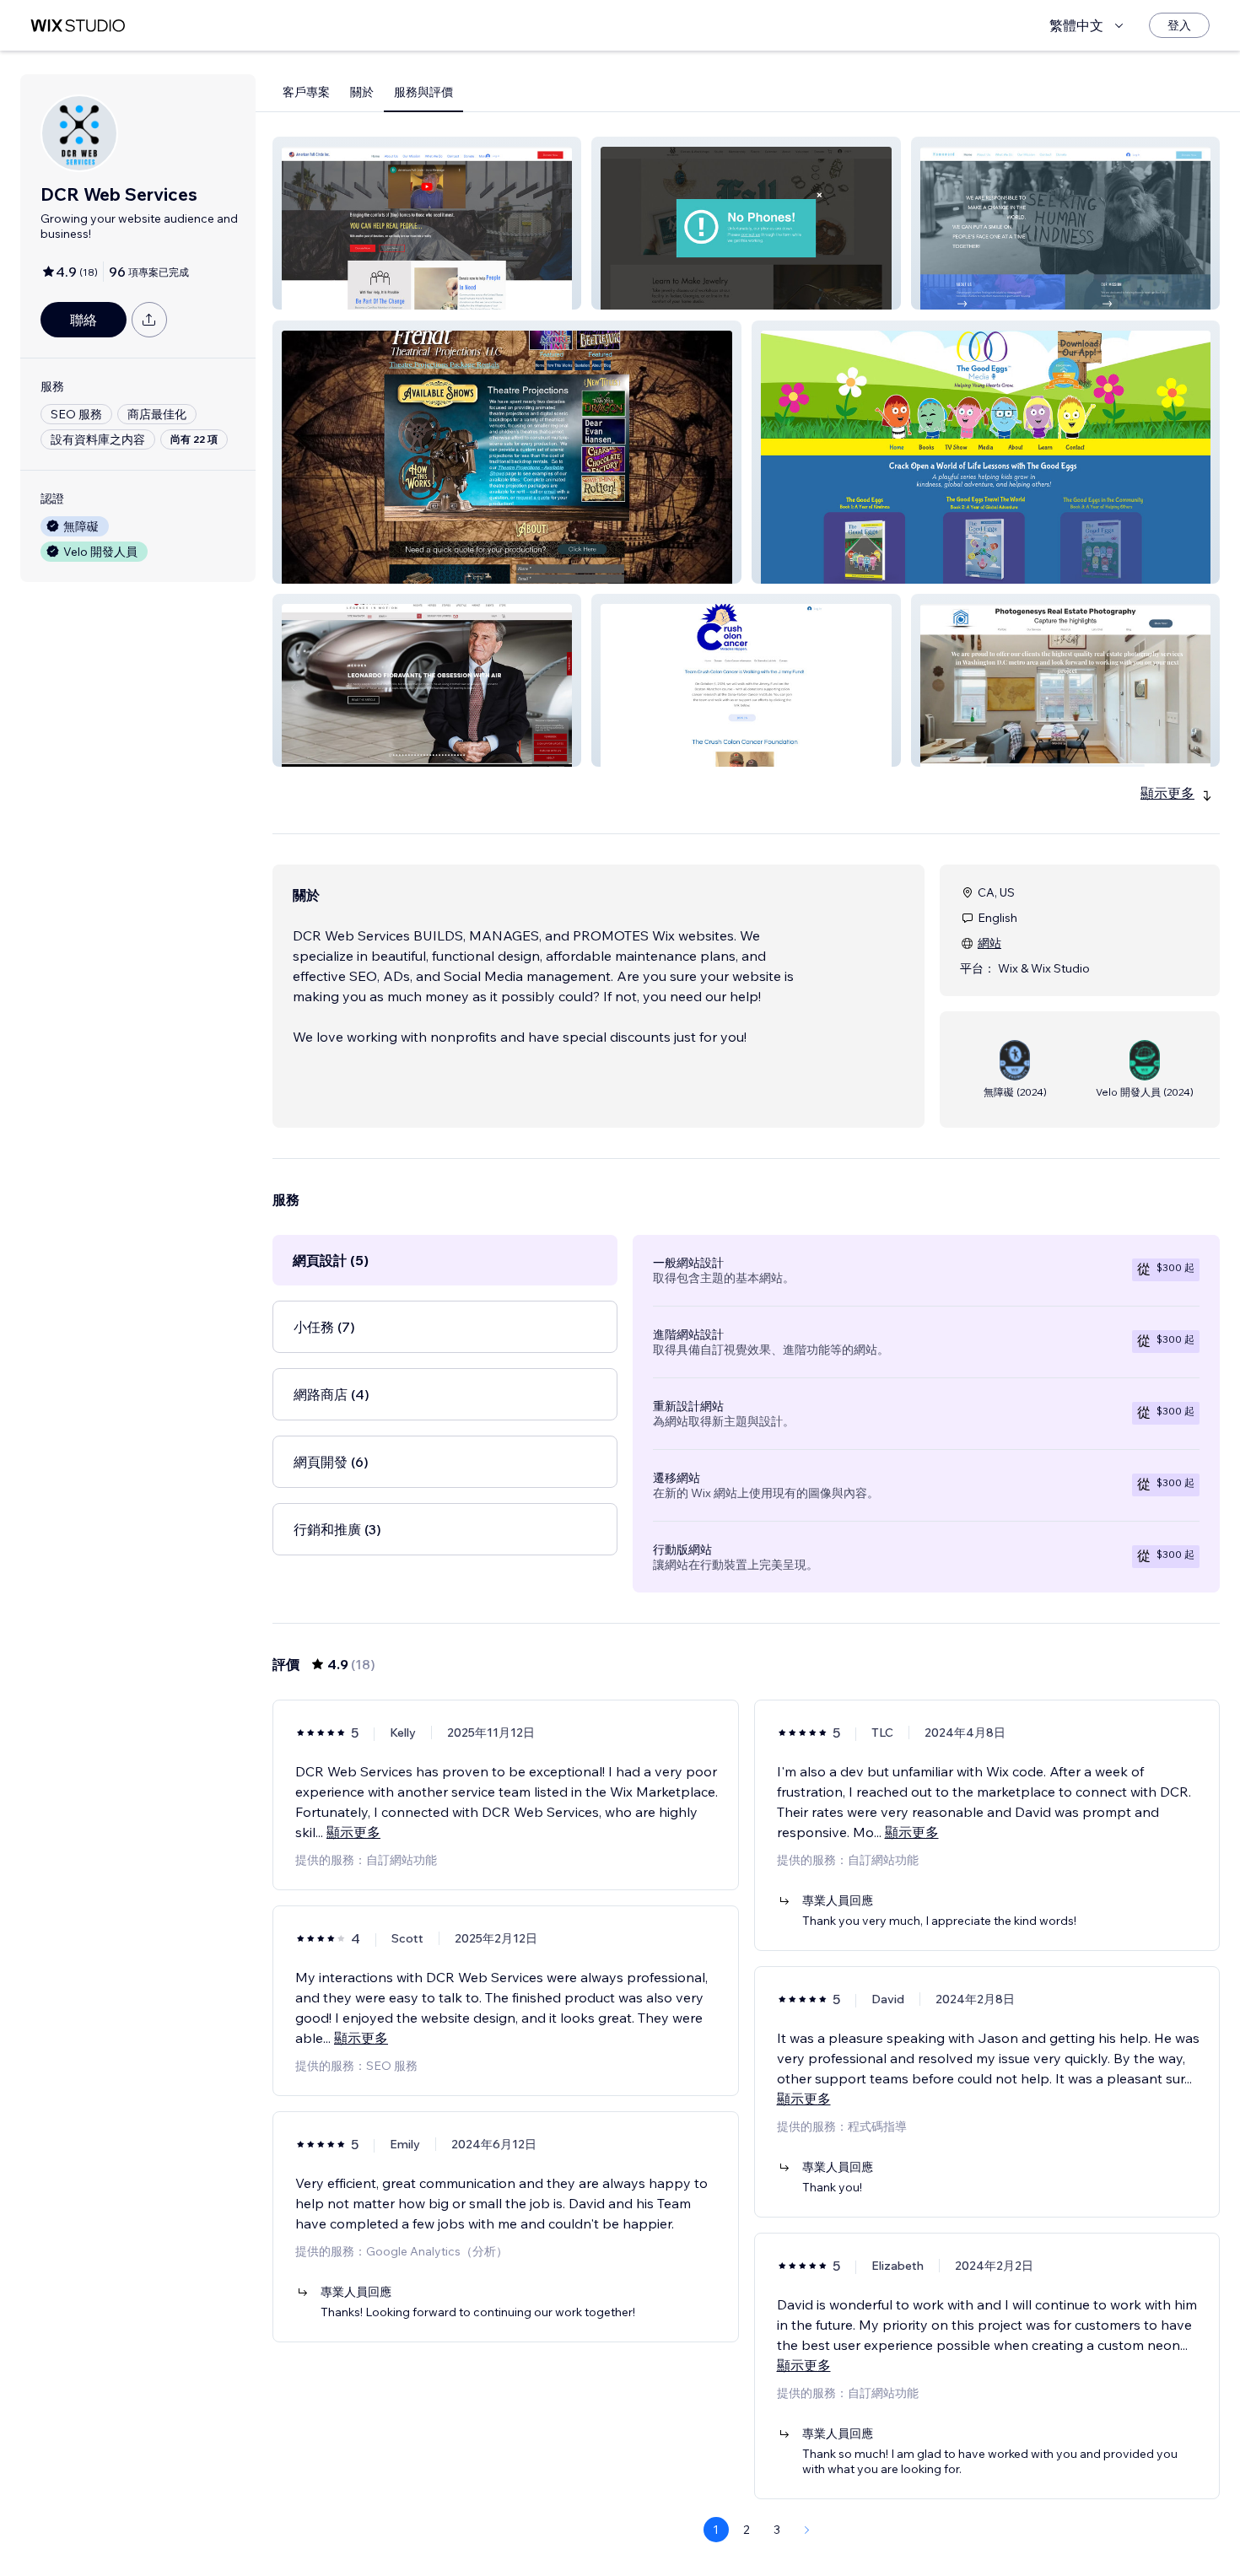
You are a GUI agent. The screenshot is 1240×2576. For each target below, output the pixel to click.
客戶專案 (306, 92)
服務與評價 (423, 92)
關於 (362, 92)
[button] (427, 223)
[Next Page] (807, 2530)
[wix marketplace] (78, 26)
